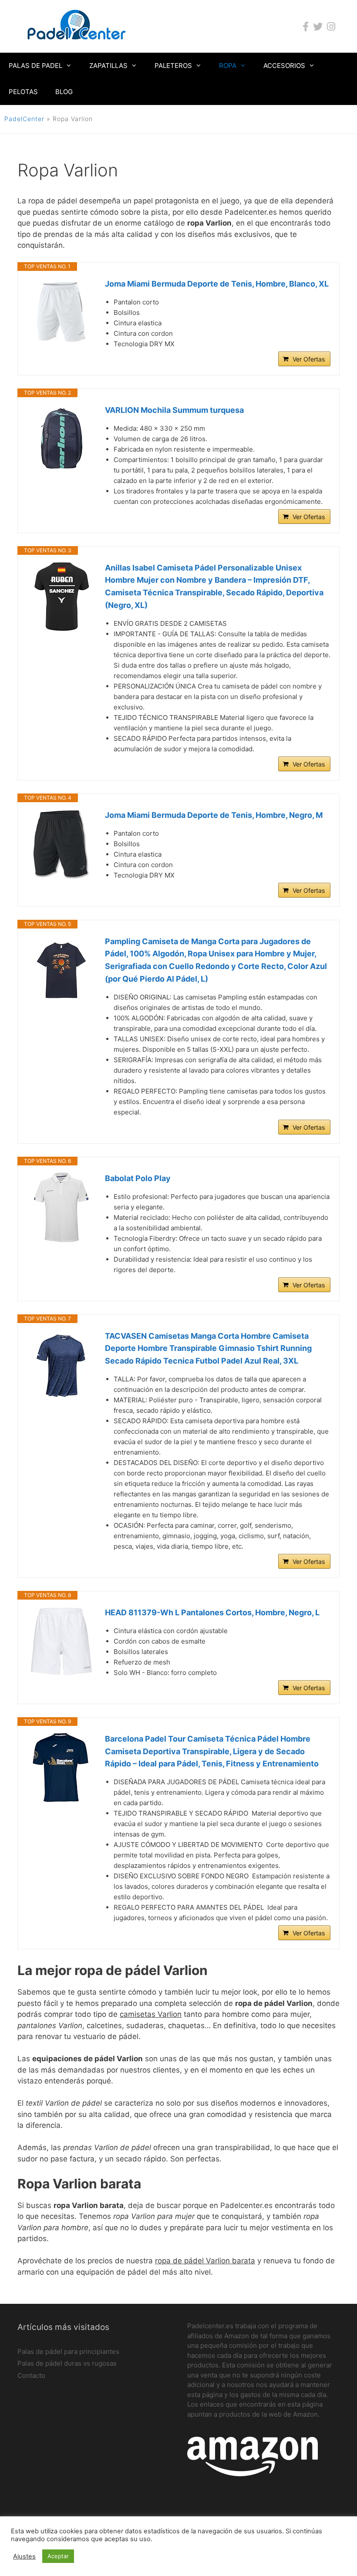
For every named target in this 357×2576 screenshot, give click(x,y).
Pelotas (23, 92)
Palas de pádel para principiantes (68, 2351)
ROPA (228, 66)
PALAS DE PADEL (35, 66)
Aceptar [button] (58, 2556)
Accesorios (284, 66)
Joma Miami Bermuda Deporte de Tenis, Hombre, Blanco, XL (217, 284)
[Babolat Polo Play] (61, 1207)
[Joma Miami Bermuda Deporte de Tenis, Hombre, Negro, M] (61, 844)
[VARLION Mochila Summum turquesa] (61, 439)
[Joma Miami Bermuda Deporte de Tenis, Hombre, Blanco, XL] (61, 313)
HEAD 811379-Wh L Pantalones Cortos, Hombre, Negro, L (212, 1612)
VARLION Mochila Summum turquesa (174, 410)
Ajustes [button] (24, 2556)
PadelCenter (24, 119)
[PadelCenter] (77, 26)
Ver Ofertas (309, 359)
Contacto (31, 2375)
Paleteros (173, 66)
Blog (64, 92)
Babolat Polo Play (138, 1178)
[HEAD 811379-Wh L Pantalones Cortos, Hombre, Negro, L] (61, 1641)
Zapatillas (108, 66)
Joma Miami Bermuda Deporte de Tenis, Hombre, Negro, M (214, 815)
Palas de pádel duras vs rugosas (67, 2363)
